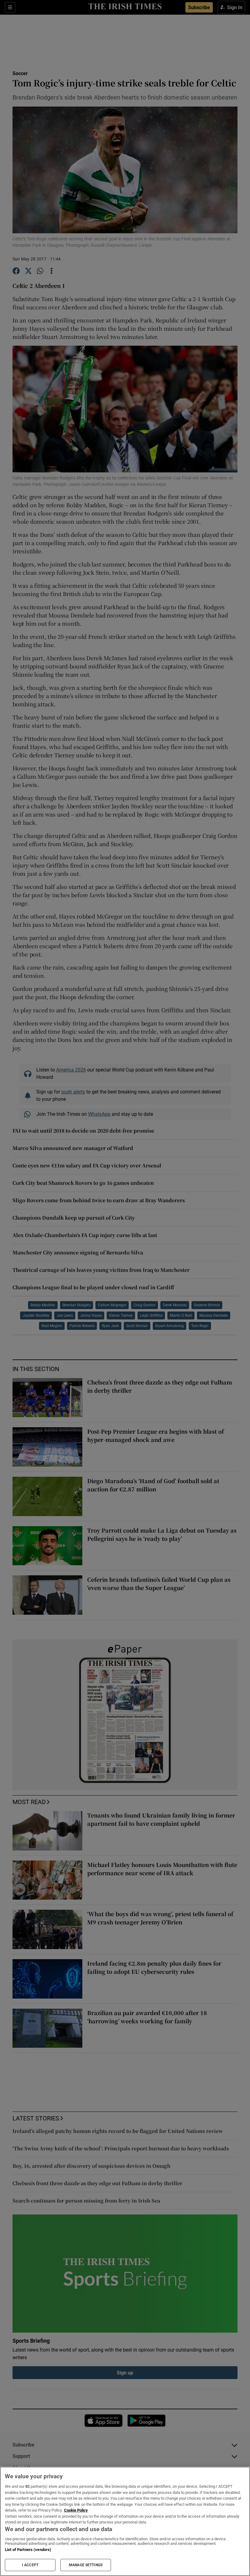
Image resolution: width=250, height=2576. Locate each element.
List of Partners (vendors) (28, 2550)
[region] (125, 2521)
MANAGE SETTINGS (86, 2565)
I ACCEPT (30, 2565)
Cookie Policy (76, 2510)
